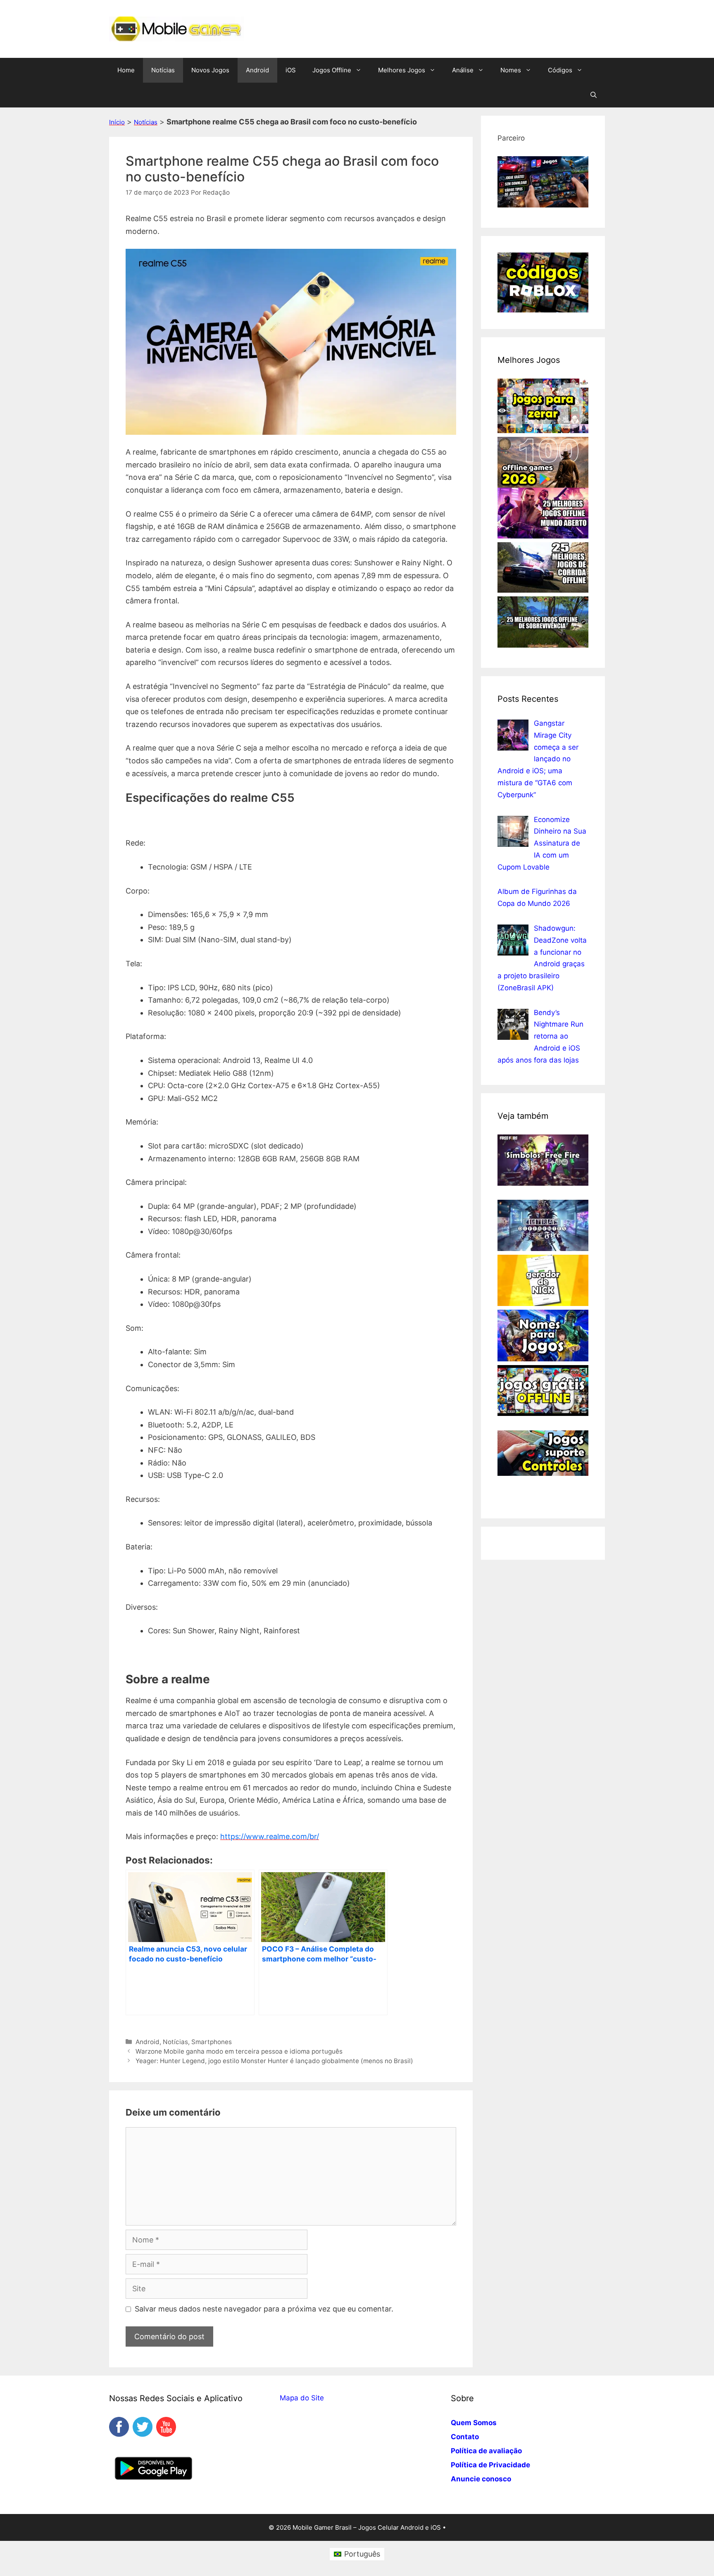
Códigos (560, 70)
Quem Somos (474, 2423)
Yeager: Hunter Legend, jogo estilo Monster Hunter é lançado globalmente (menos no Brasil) (274, 2061)
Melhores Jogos (402, 70)
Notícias (163, 70)
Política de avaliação (486, 2451)
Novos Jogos (210, 70)
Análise (463, 70)
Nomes (511, 70)
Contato (465, 2437)
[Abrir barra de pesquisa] (594, 95)
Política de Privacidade (490, 2465)
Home (126, 70)
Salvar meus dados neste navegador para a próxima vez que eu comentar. (264, 2309)
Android (257, 70)
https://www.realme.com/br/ (270, 1836)
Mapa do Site (302, 2398)
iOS (291, 70)
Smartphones (212, 2042)
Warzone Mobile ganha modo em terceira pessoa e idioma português (239, 2051)
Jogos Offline (332, 70)
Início (117, 122)
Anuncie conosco (481, 2479)
